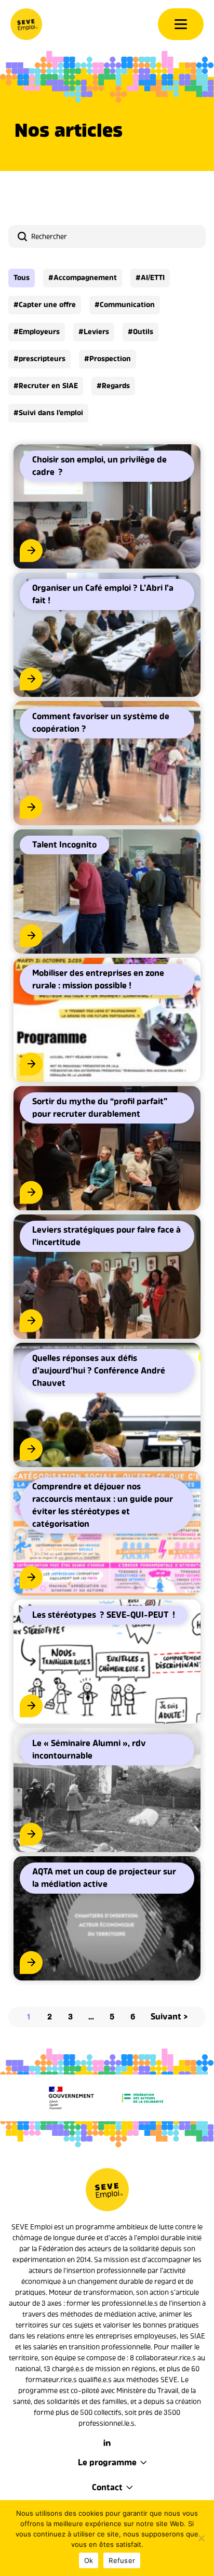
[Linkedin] (107, 2443)
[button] (22, 278)
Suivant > (169, 2017)
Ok (89, 2560)
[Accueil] (26, 24)
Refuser (122, 2560)
